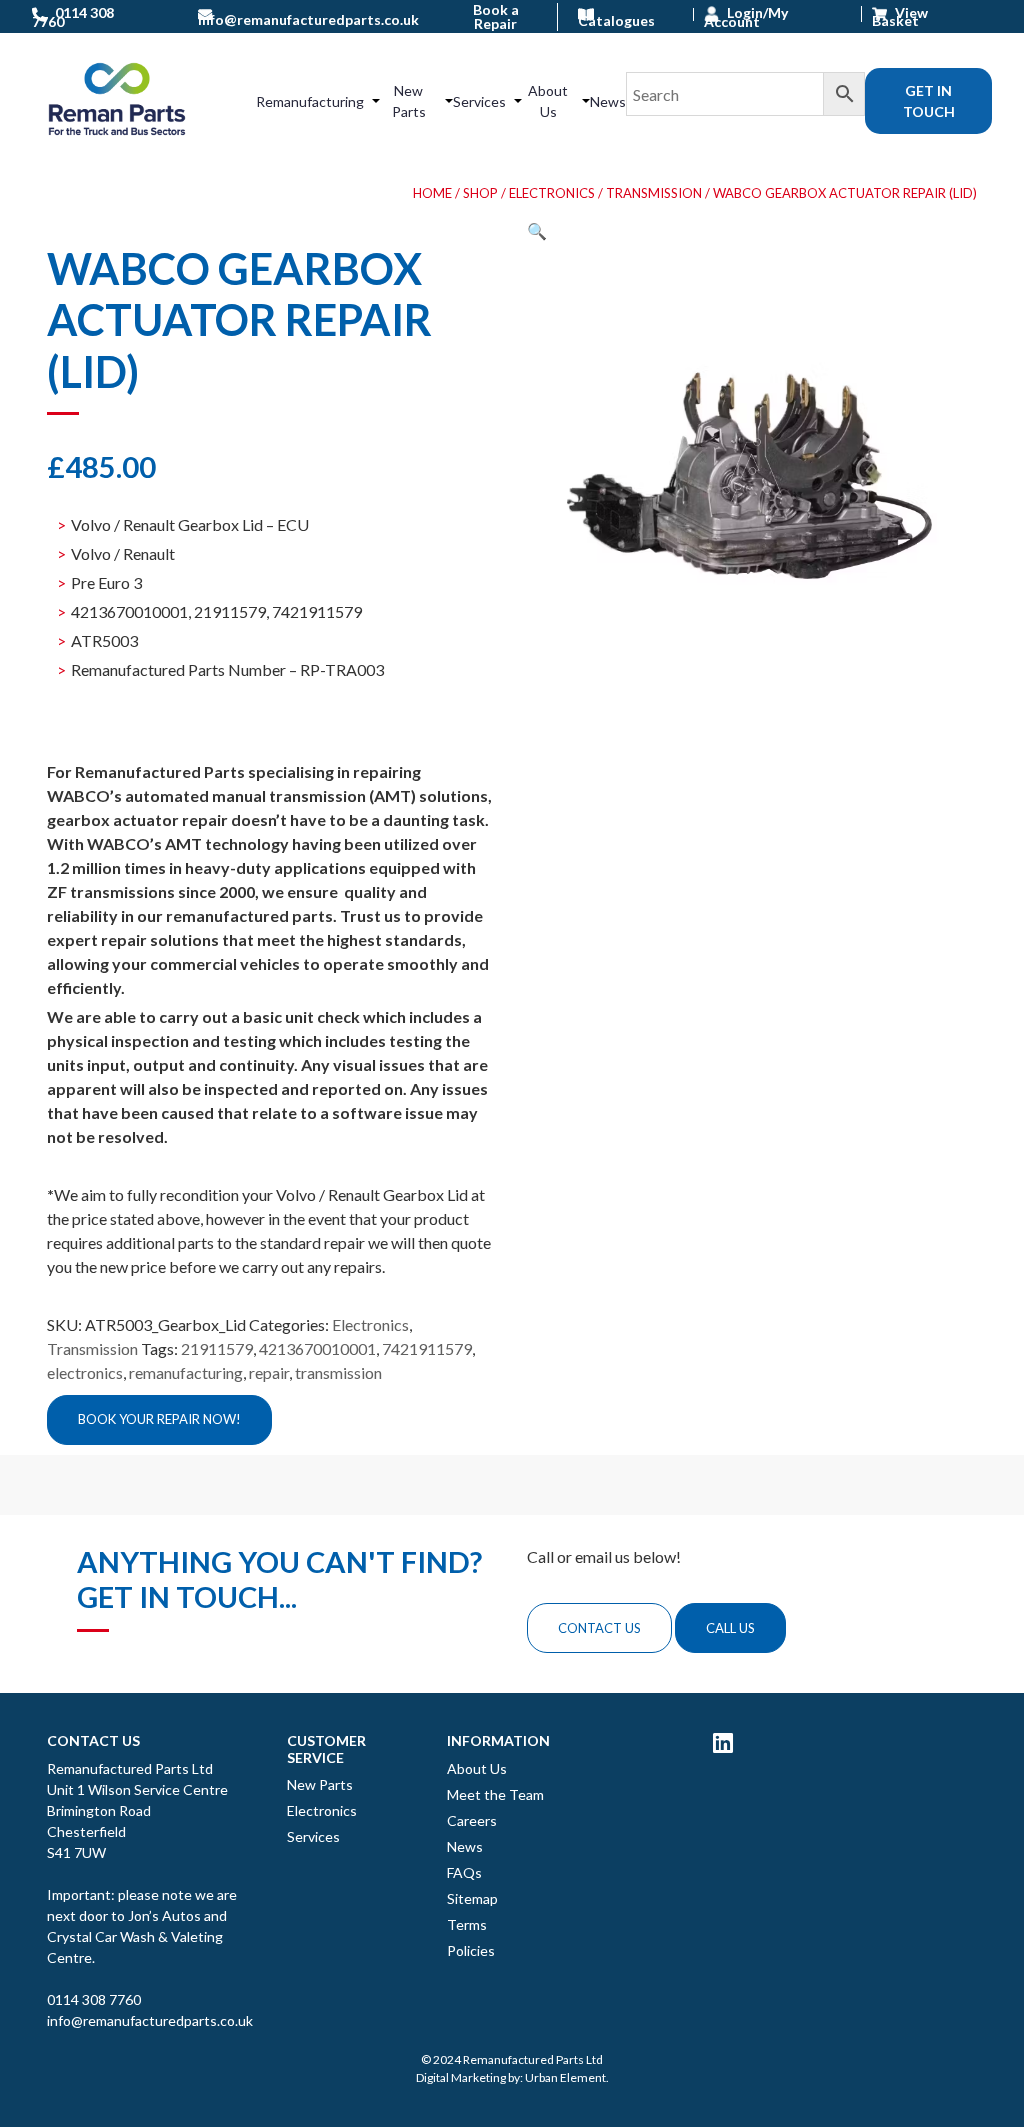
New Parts (409, 101)
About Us (548, 101)
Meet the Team (495, 1794)
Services (479, 101)
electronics (85, 1372)
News (608, 101)
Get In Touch (929, 101)
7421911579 (427, 1348)
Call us (730, 1628)
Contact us (599, 1628)
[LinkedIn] (723, 1742)
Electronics (552, 193)
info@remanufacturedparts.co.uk (150, 2020)
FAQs (464, 1872)
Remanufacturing (310, 101)
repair (269, 1372)
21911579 (217, 1348)
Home (432, 193)
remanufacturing (186, 1372)
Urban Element (565, 2077)
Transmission (654, 193)
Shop (480, 193)
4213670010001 (317, 1348)
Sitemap (472, 1898)
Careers (472, 1820)
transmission (338, 1372)
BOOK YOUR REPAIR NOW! (159, 1419)
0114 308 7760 (94, 1999)
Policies (471, 1950)
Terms (467, 1924)
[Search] (745, 101)
